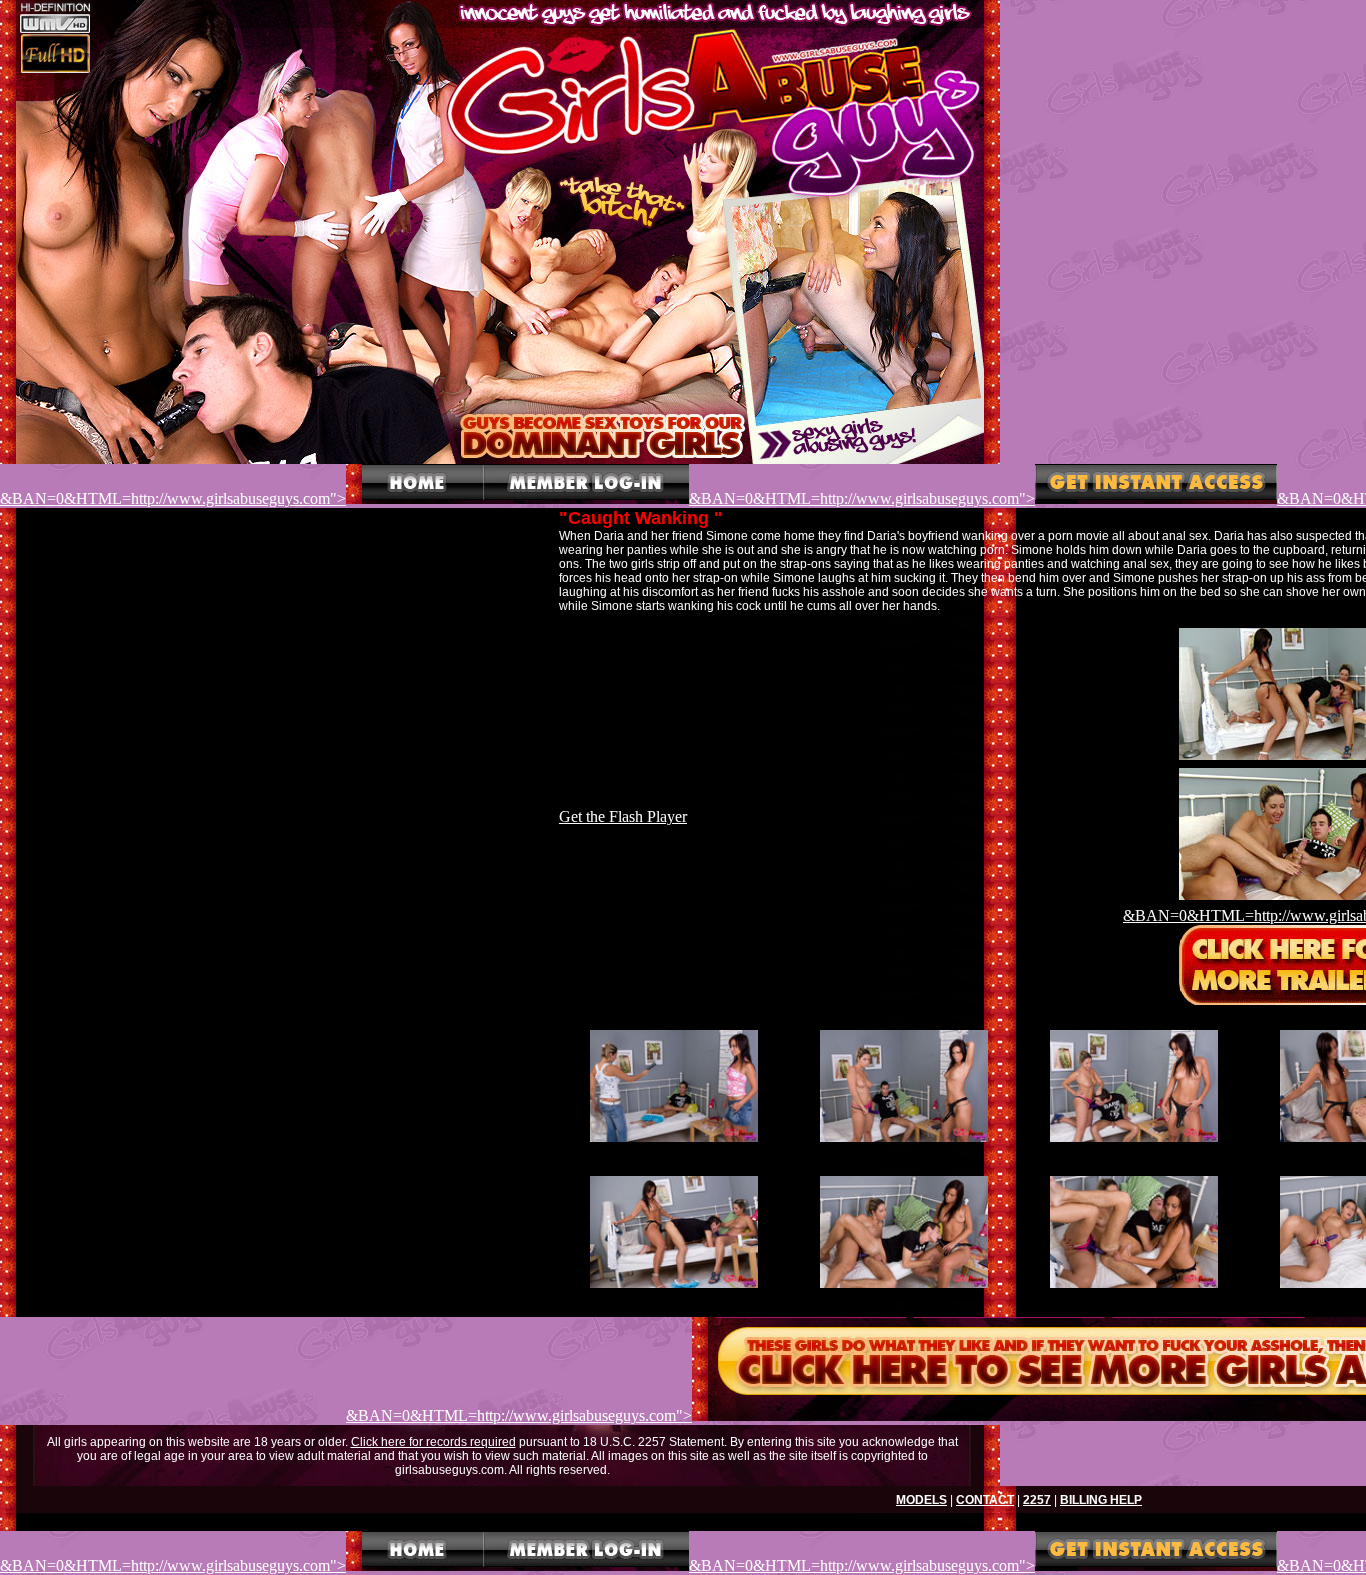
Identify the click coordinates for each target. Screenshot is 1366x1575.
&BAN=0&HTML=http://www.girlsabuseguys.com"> (173, 498)
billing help (1101, 1500)
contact (985, 1500)
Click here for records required (433, 1442)
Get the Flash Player (623, 816)
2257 (1037, 1500)
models (921, 1500)
